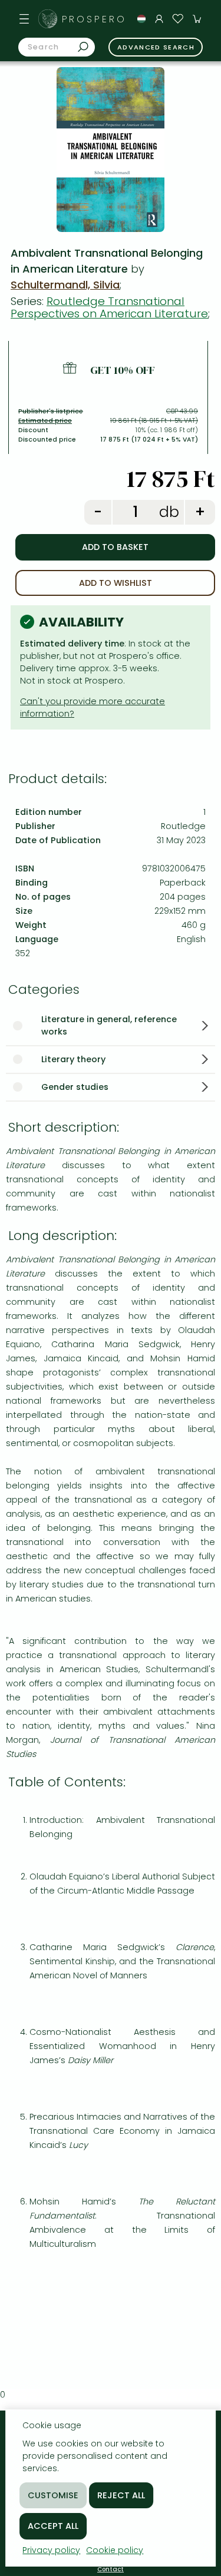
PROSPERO (94, 19)
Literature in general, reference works (109, 1025)
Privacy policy (51, 2550)
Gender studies (75, 1087)
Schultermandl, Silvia (65, 285)
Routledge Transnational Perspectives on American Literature (109, 307)
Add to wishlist (116, 583)
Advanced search (156, 47)
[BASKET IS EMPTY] (197, 19)
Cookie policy (115, 2550)
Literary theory (73, 1059)
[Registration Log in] (159, 19)
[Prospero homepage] (48, 19)
